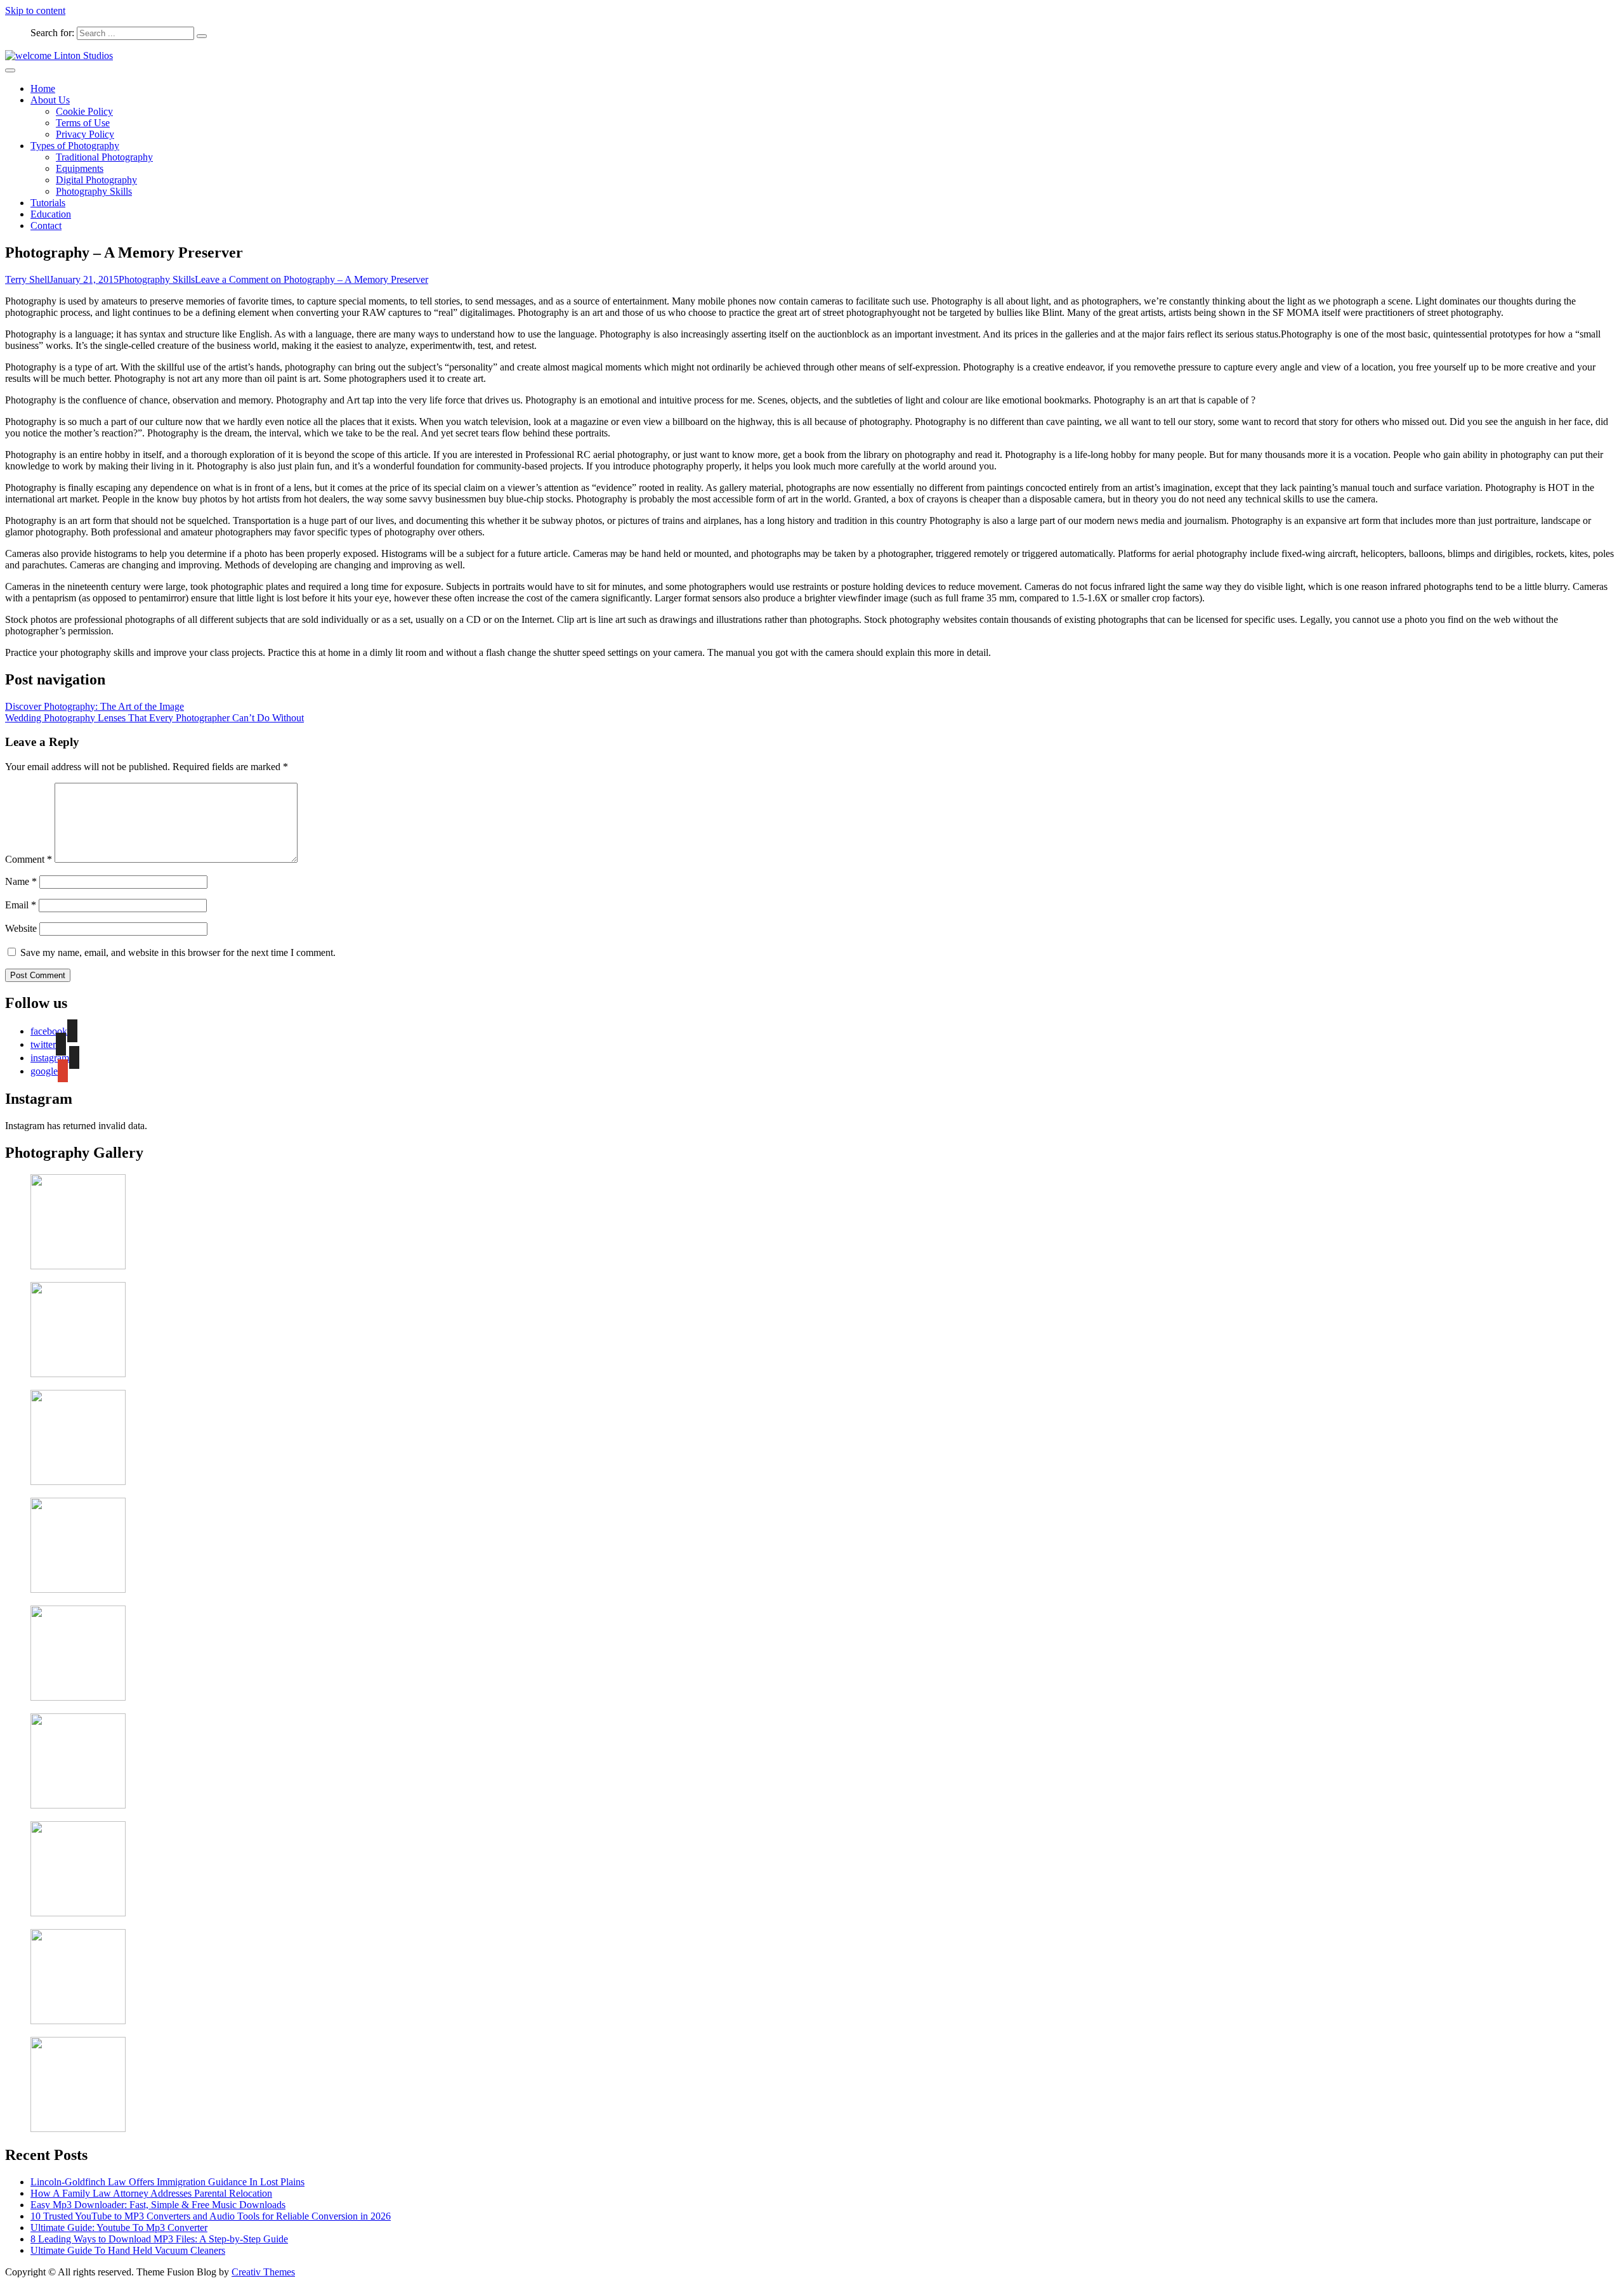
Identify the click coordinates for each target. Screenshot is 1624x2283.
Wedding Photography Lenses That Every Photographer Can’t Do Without (154, 718)
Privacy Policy (85, 134)
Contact (46, 226)
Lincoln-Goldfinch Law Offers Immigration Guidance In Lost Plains (167, 2182)
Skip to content (35, 10)
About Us (50, 100)
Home (43, 88)
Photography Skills (94, 191)
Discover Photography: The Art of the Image (95, 706)
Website (21, 928)
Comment (29, 859)
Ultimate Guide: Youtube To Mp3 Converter (119, 2227)
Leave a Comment (311, 279)
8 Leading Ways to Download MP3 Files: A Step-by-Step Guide (159, 2239)
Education (51, 214)
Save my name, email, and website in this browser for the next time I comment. (178, 952)
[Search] (202, 36)
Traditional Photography (104, 157)
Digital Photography (96, 180)
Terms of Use (83, 123)
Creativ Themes (263, 2272)
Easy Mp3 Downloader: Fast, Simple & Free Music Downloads (158, 2205)
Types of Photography (75, 146)
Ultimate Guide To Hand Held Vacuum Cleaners (128, 2250)
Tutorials (48, 203)
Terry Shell (27, 279)
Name (21, 881)
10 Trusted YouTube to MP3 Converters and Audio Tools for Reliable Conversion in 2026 (211, 2216)
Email (21, 905)
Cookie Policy (84, 111)
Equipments (80, 168)
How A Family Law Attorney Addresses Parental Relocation (151, 2193)
